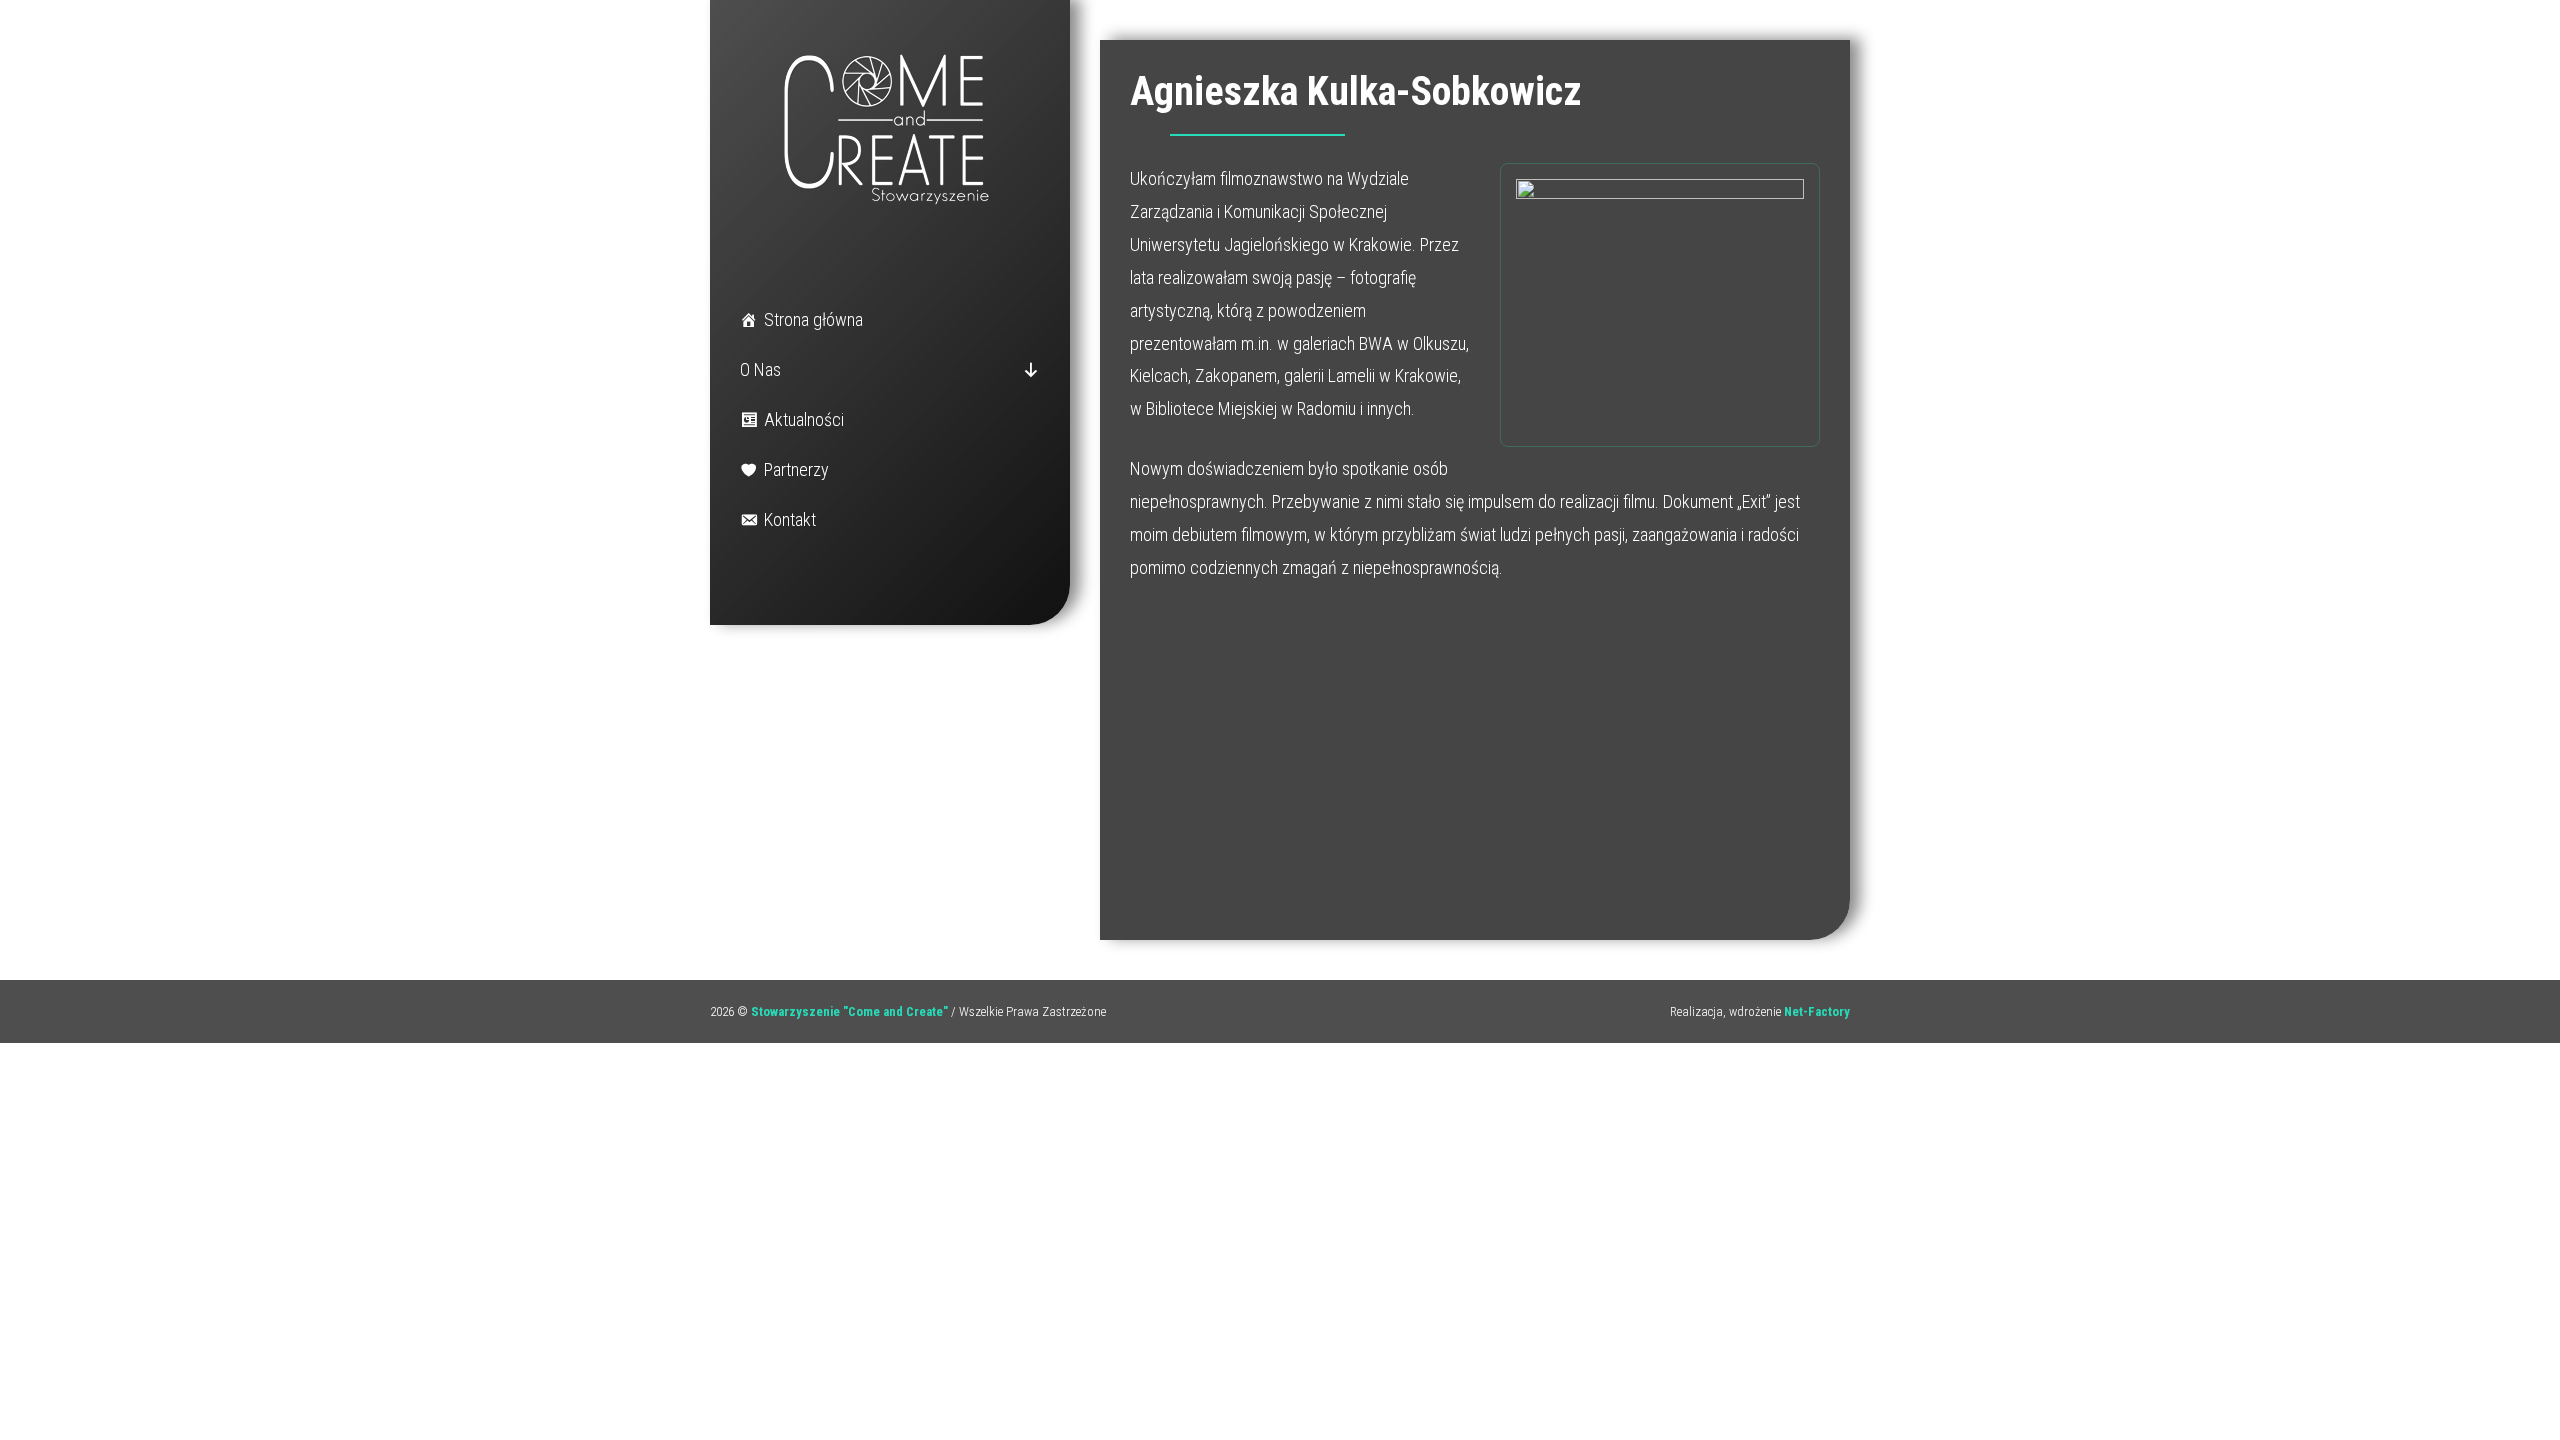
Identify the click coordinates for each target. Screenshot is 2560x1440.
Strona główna (813, 319)
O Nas (760, 369)
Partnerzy (796, 469)
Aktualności (804, 419)
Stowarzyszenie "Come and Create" (849, 1011)
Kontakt (790, 519)
